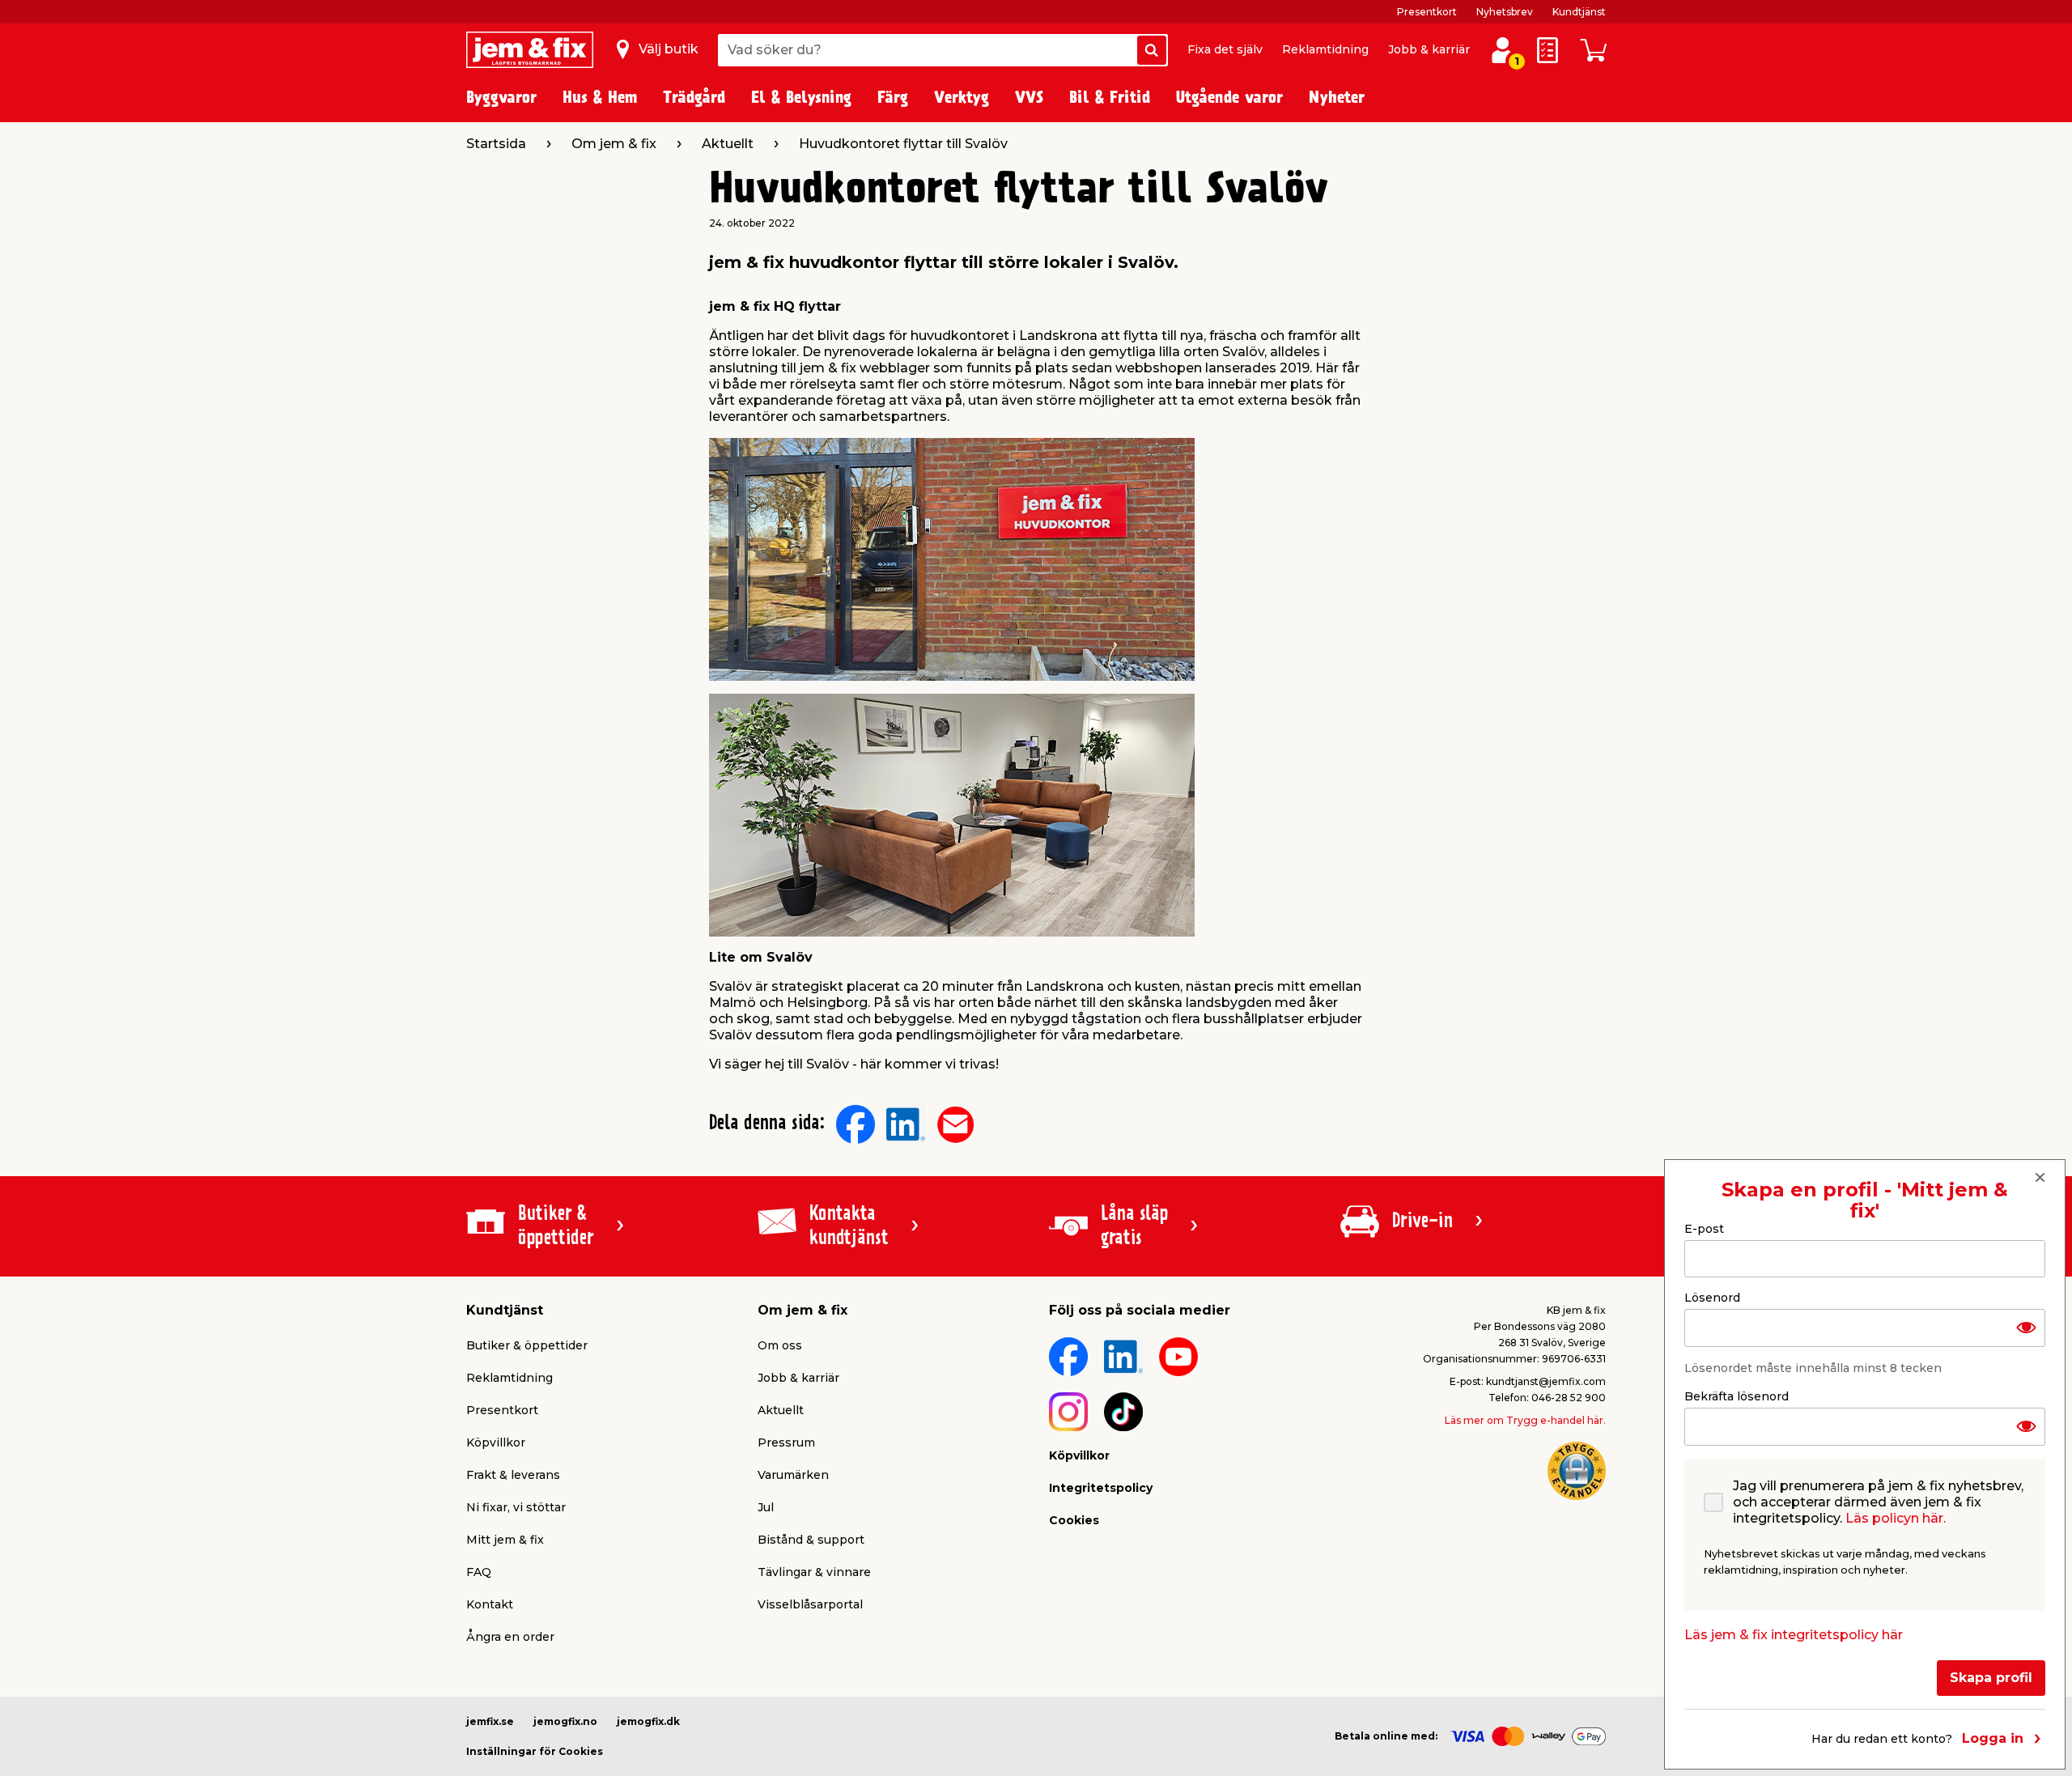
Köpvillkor (496, 1442)
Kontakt (490, 1604)
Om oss (780, 1345)
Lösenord (1712, 1298)
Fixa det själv (1225, 49)
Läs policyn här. (1896, 1518)
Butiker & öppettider (527, 1345)
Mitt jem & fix (505, 1540)
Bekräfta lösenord (1737, 1396)
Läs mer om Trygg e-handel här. (1525, 1420)
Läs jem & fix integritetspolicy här (1794, 1635)
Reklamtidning (1325, 49)
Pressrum (786, 1442)
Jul (766, 1507)
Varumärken (793, 1475)
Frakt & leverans (513, 1475)
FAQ (479, 1572)
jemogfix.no (565, 1721)
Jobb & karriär (1429, 49)
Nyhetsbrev (1505, 12)
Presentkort (1427, 12)
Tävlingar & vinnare (814, 1572)
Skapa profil (1991, 1678)
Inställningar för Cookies (535, 1751)
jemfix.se (490, 1721)
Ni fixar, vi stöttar (516, 1507)
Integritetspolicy (1101, 1488)
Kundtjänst (1579, 12)
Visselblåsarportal (810, 1604)
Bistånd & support (811, 1540)
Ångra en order (510, 1637)
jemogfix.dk (648, 1721)
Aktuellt (781, 1410)
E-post (1704, 1229)
